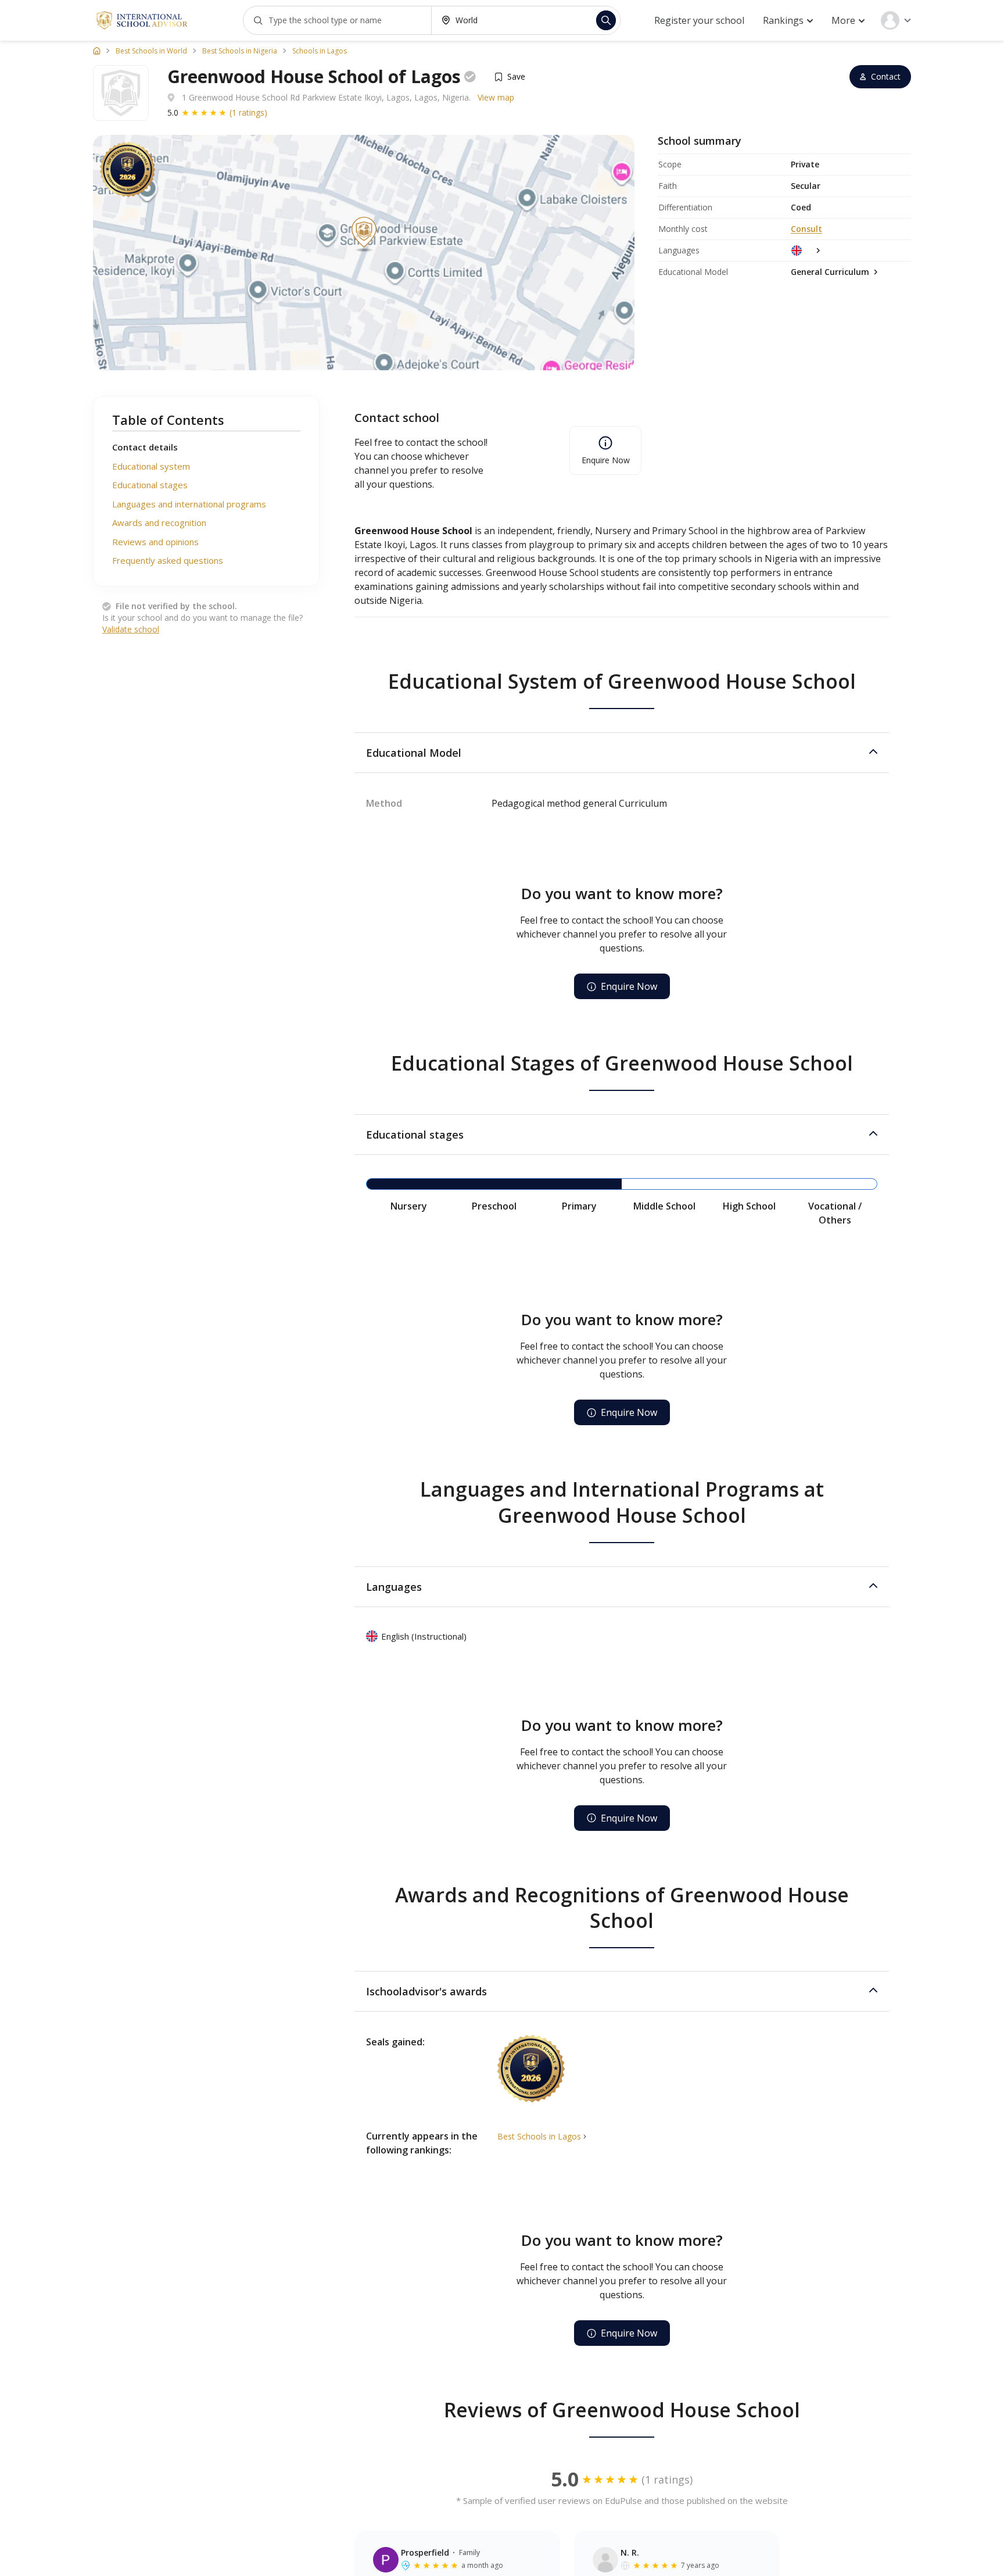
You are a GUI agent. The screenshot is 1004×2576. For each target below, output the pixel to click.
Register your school (699, 20)
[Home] (97, 51)
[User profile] (896, 20)
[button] (622, 753)
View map (496, 97)
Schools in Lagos (320, 51)
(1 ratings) (248, 112)
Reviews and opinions (155, 542)
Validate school (131, 629)
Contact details (145, 447)
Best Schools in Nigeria (240, 51)
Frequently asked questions (168, 560)
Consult (806, 229)
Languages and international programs (189, 504)
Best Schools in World (151, 51)
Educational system (151, 466)
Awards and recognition (159, 523)
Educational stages (150, 485)
